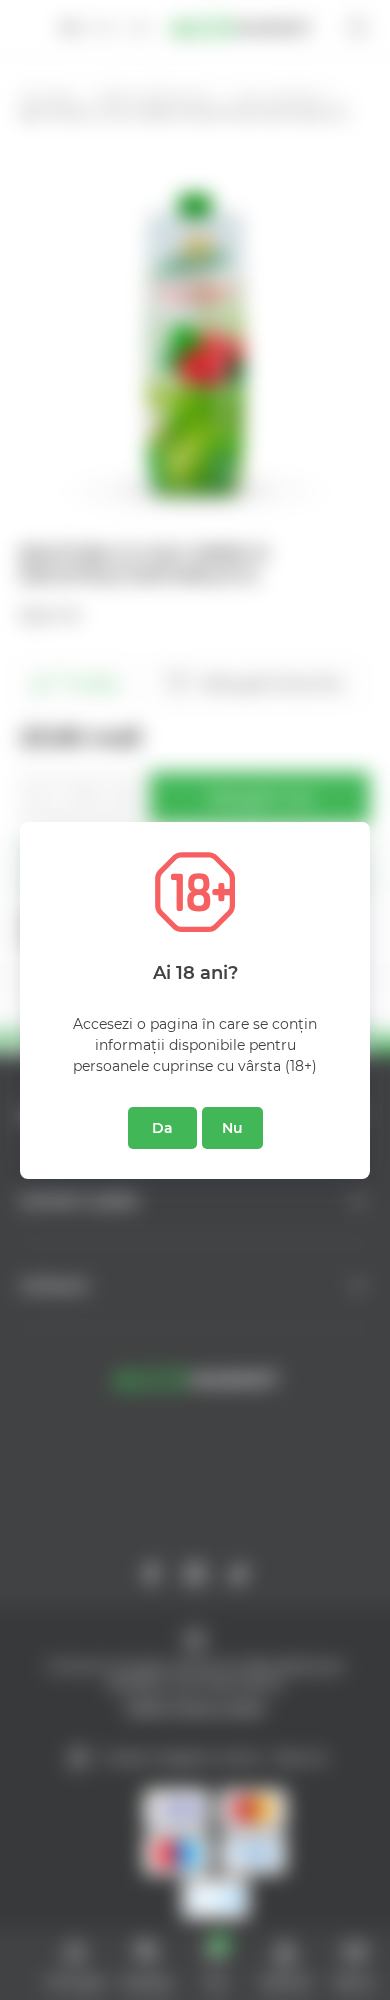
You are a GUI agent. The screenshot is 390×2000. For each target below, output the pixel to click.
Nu (232, 1128)
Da (162, 1128)
